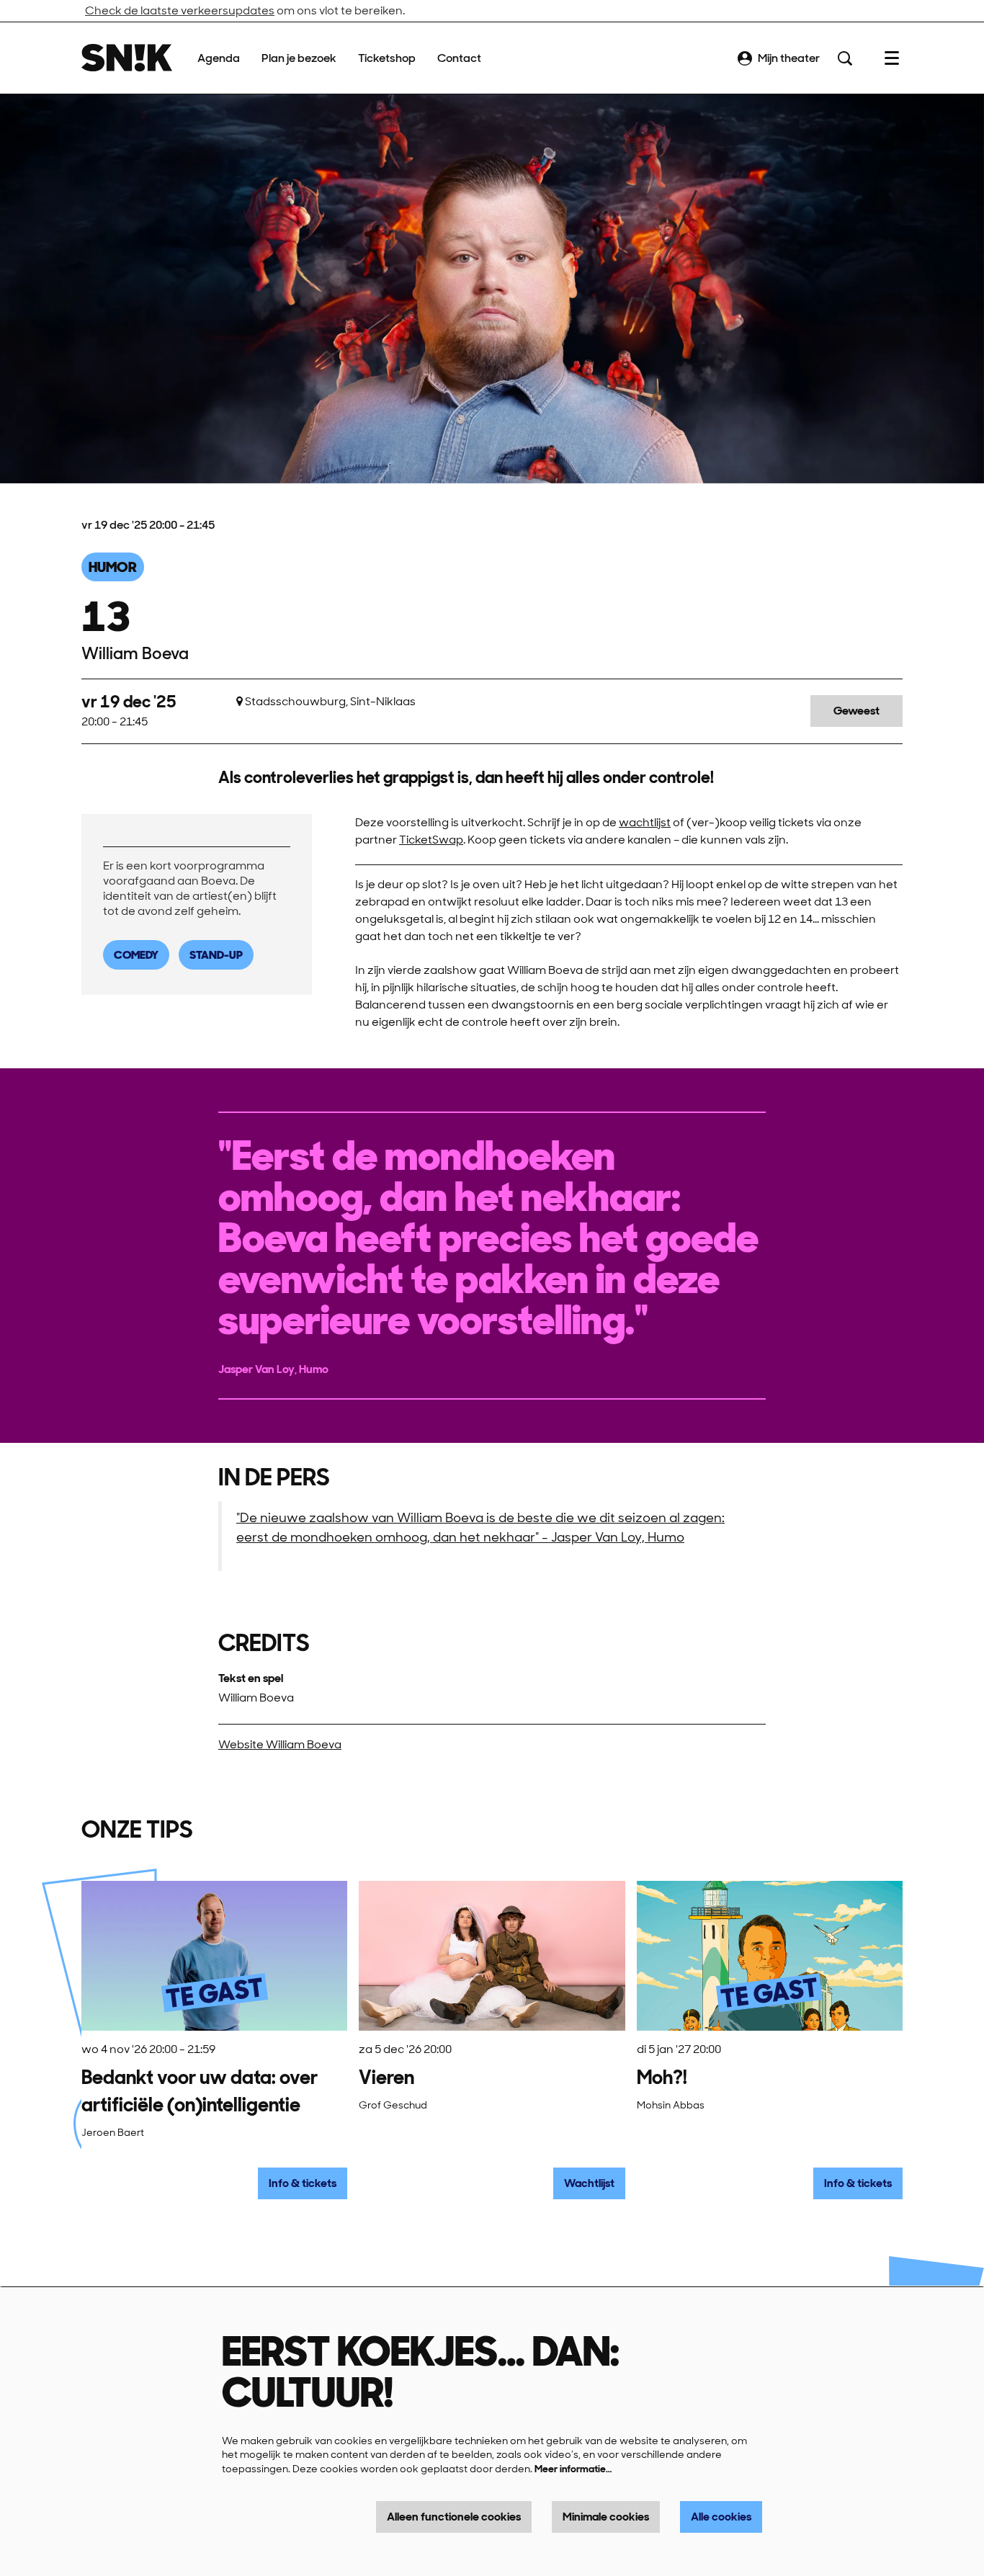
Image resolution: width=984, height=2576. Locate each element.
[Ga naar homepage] (127, 58)
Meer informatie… (573, 2469)
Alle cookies (721, 2517)
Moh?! (662, 2077)
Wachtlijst (589, 2183)
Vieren (386, 2077)
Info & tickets (303, 2183)
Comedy (136, 955)
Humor (113, 567)
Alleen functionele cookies (454, 2517)
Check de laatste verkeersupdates (180, 10)
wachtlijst (645, 822)
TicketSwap (431, 840)
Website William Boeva (280, 1744)
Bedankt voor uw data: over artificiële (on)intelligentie (200, 2091)
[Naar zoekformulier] (845, 58)
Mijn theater (789, 58)
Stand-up (216, 955)
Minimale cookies (606, 2517)
